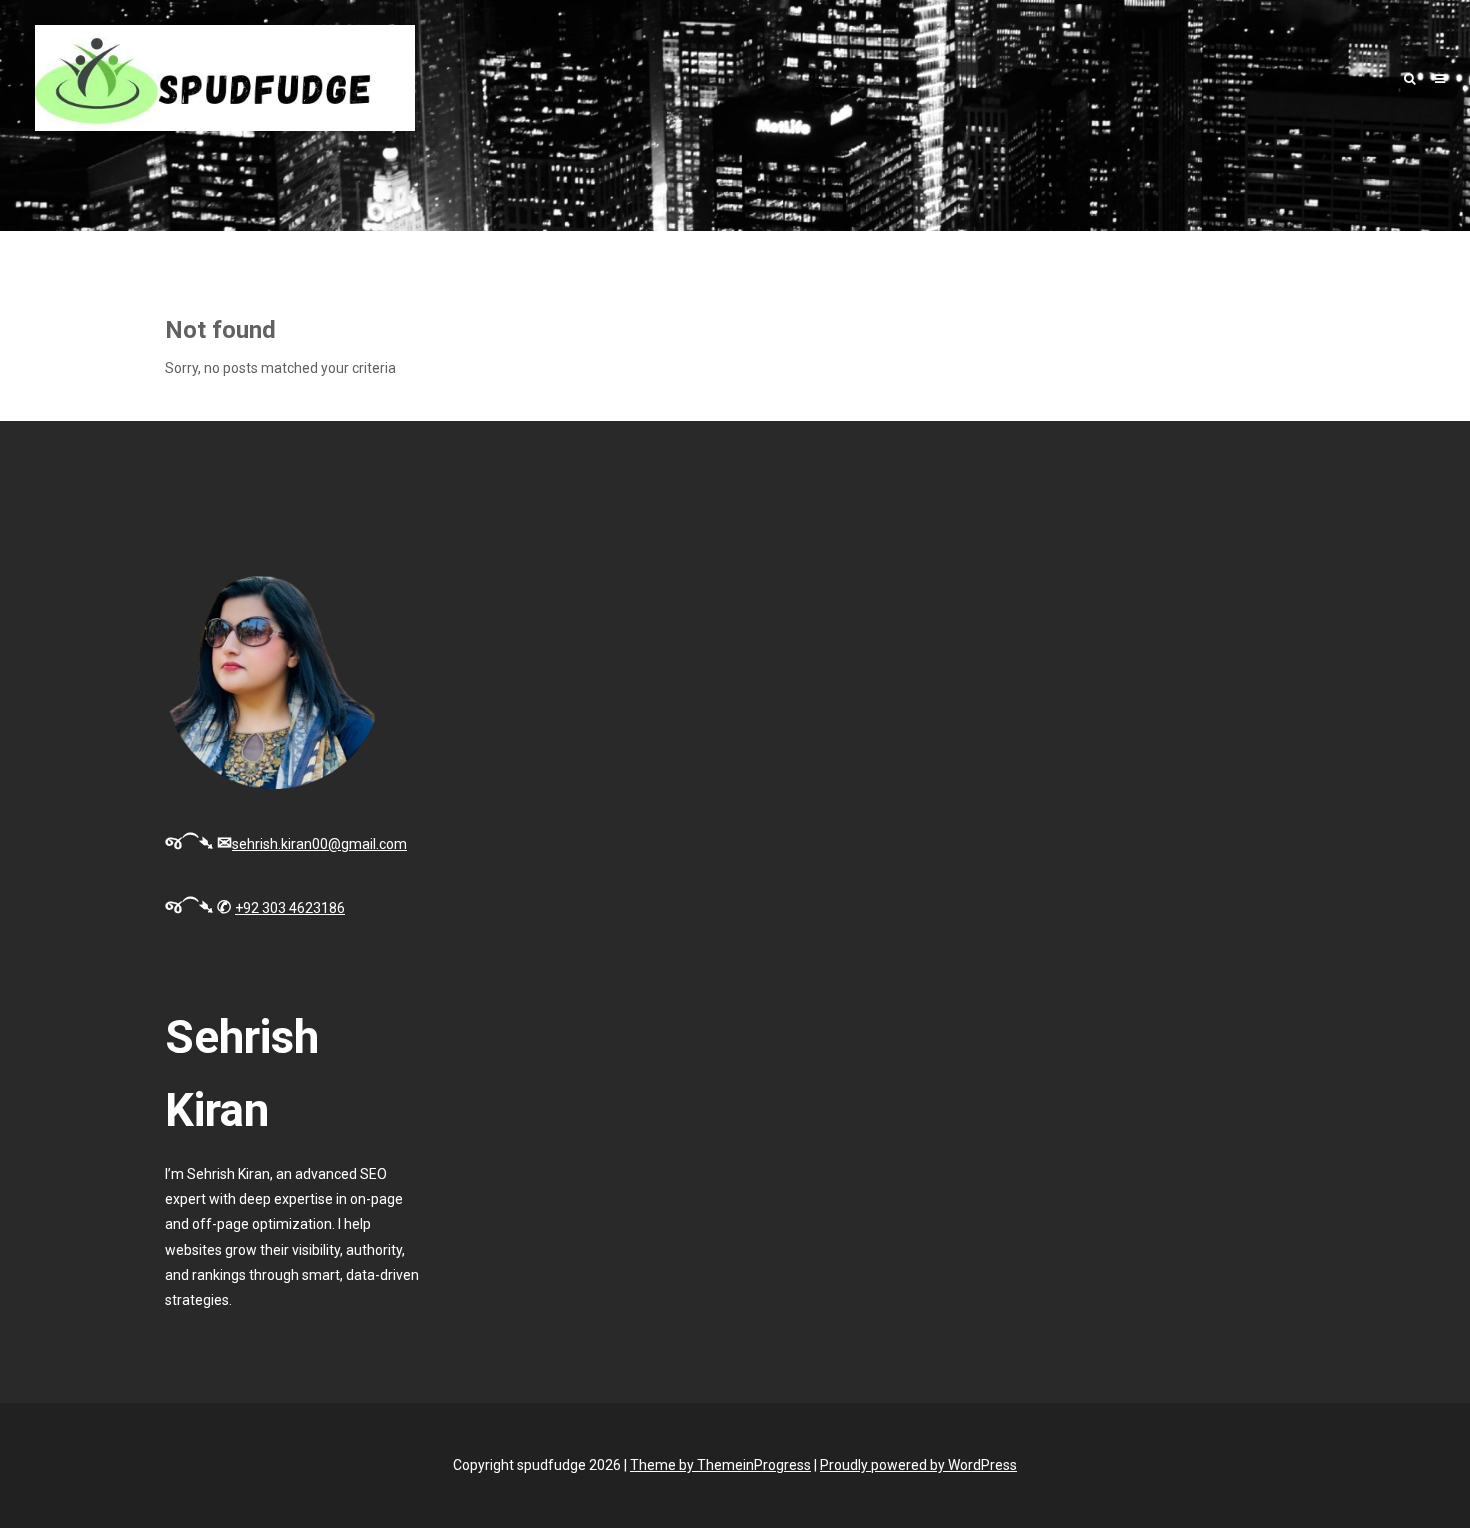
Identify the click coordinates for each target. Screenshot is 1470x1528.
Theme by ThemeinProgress (720, 1465)
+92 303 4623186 (290, 908)
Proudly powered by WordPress (918, 1465)
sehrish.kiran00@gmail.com (319, 844)
